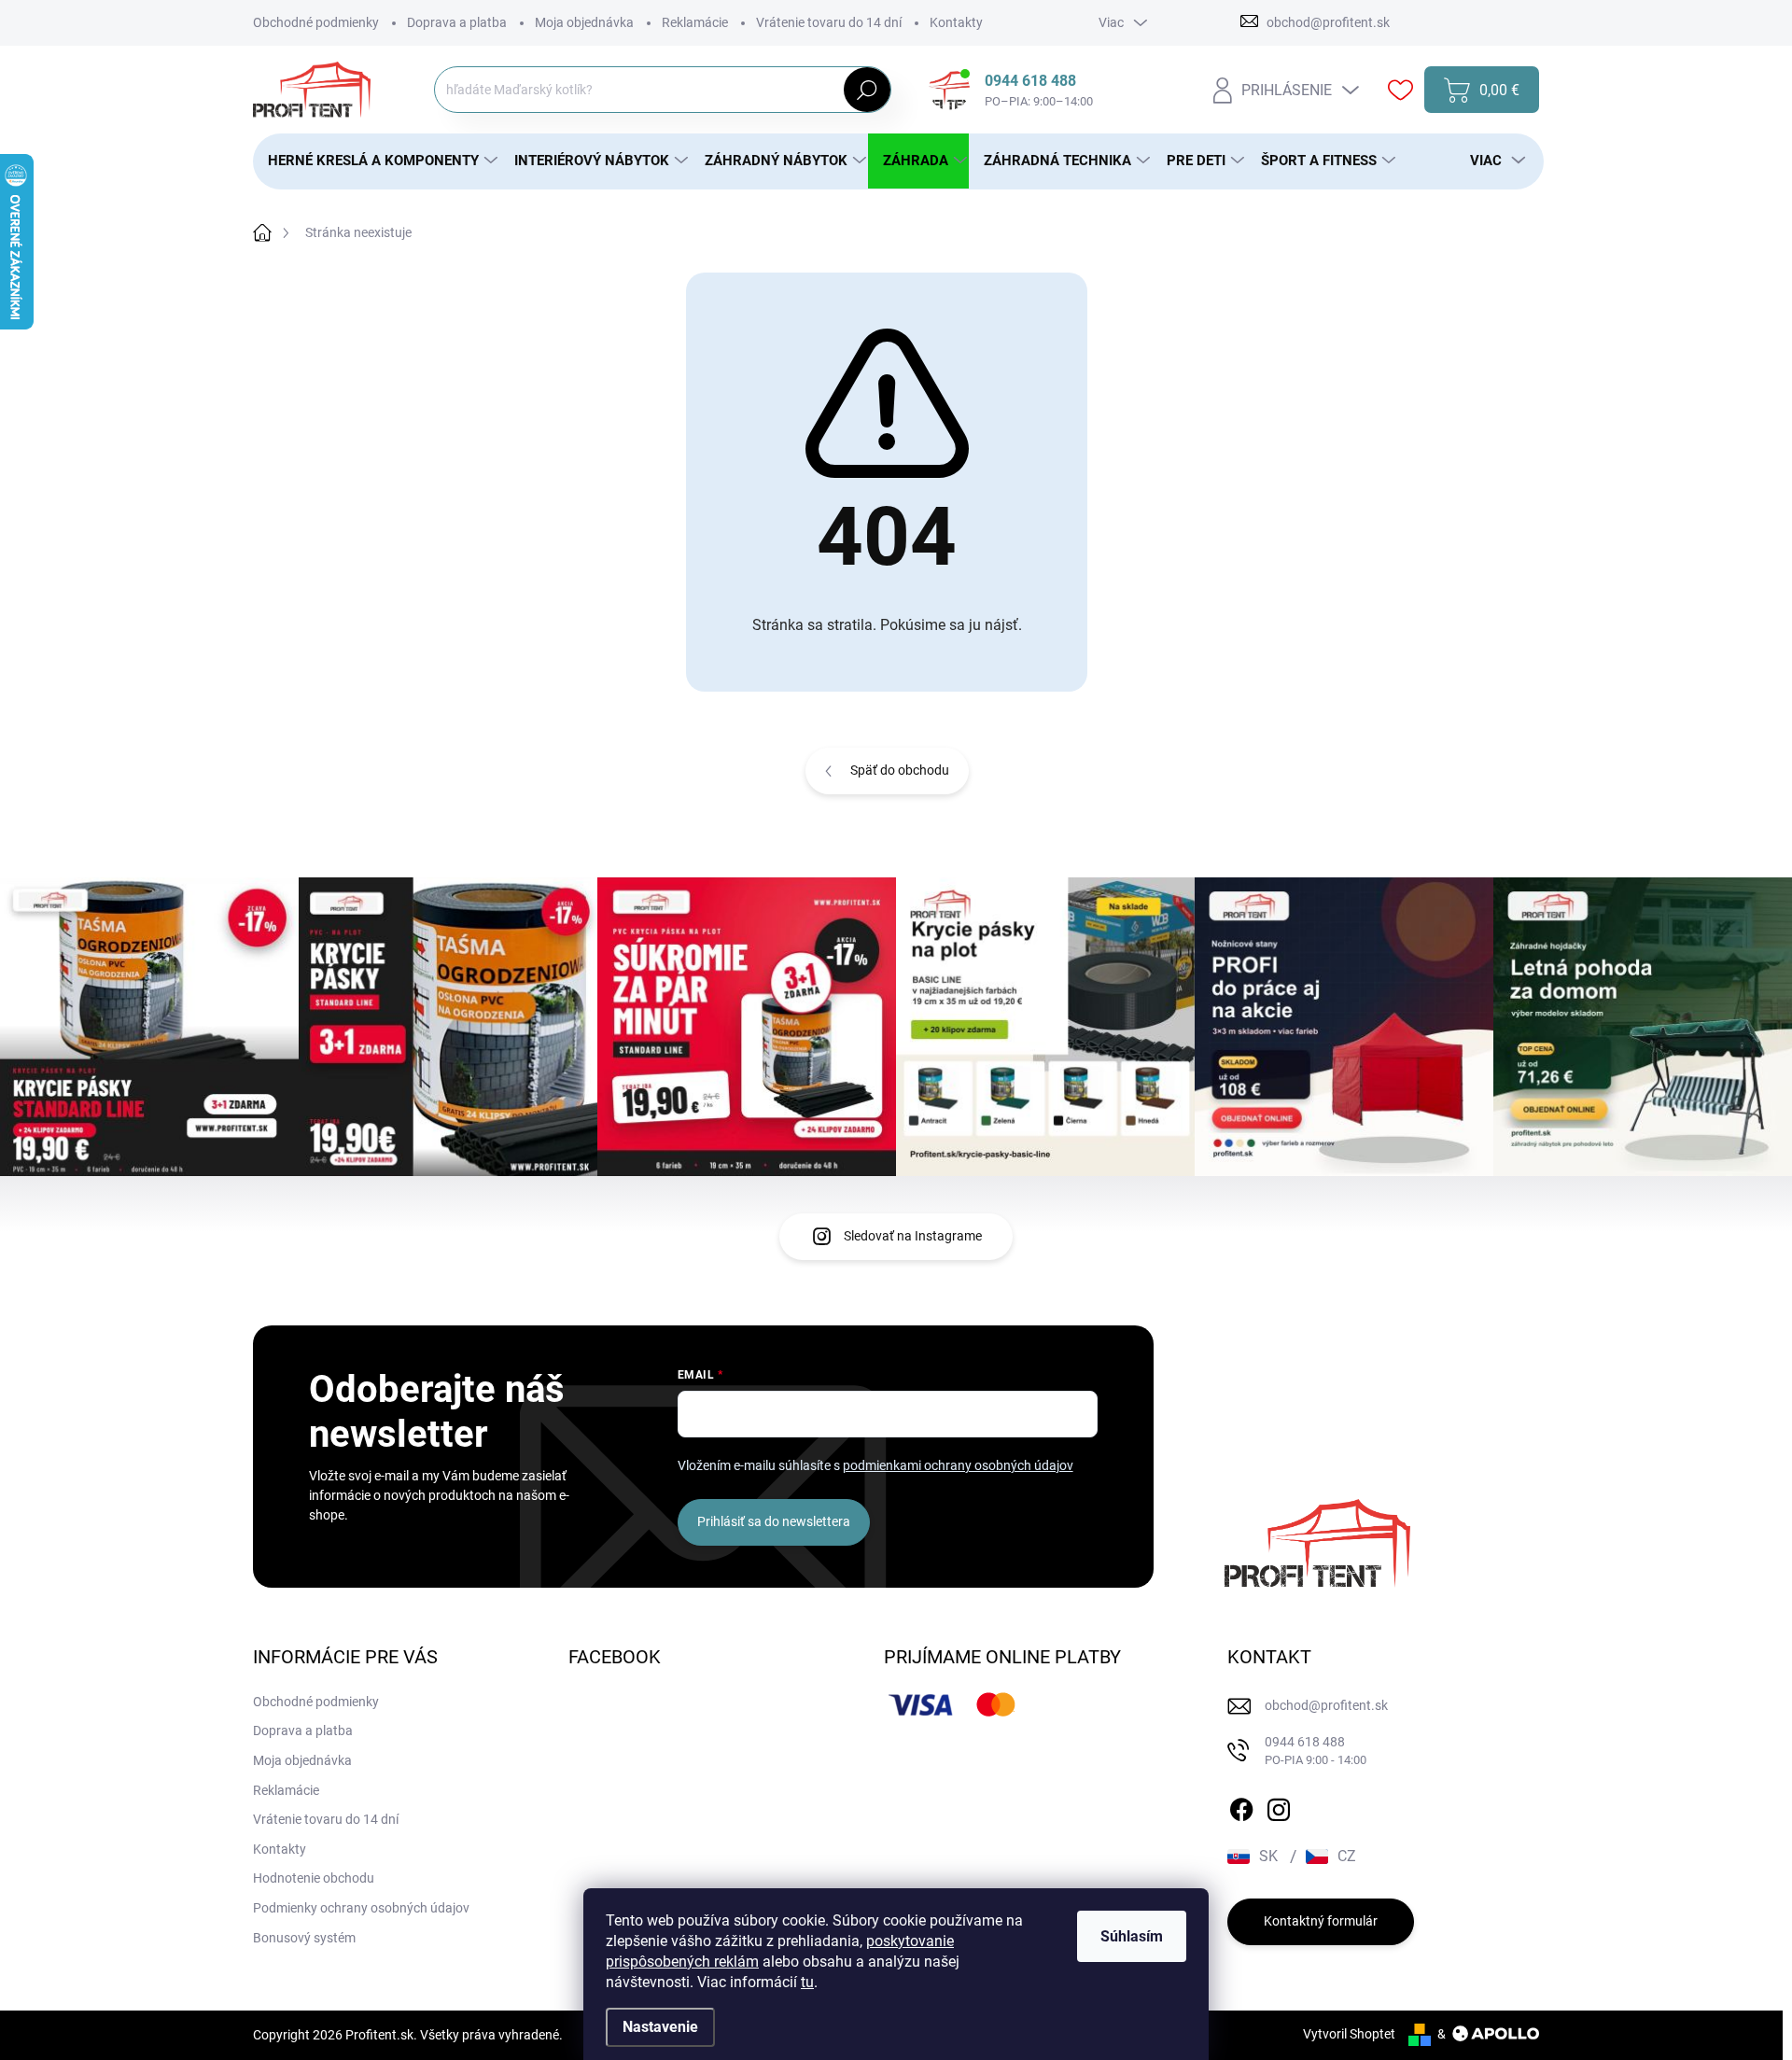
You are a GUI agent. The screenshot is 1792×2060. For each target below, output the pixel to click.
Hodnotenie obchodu (314, 1878)
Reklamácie (695, 22)
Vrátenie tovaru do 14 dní (829, 22)
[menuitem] (376, 161)
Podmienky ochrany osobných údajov (361, 1908)
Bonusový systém (304, 1938)
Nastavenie (660, 2027)
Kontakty (956, 22)
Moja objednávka (584, 22)
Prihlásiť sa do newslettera (774, 1521)
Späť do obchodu (900, 770)
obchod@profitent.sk (1326, 1705)
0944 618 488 (1316, 1751)
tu (807, 1982)
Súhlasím (1132, 1936)
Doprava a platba (457, 22)
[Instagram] (1279, 1806)
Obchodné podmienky (316, 22)
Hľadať (867, 90)
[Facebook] (1241, 1806)
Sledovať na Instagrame (913, 1236)
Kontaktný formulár (1321, 1921)
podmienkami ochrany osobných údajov (958, 1465)
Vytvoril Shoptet (1349, 2034)
